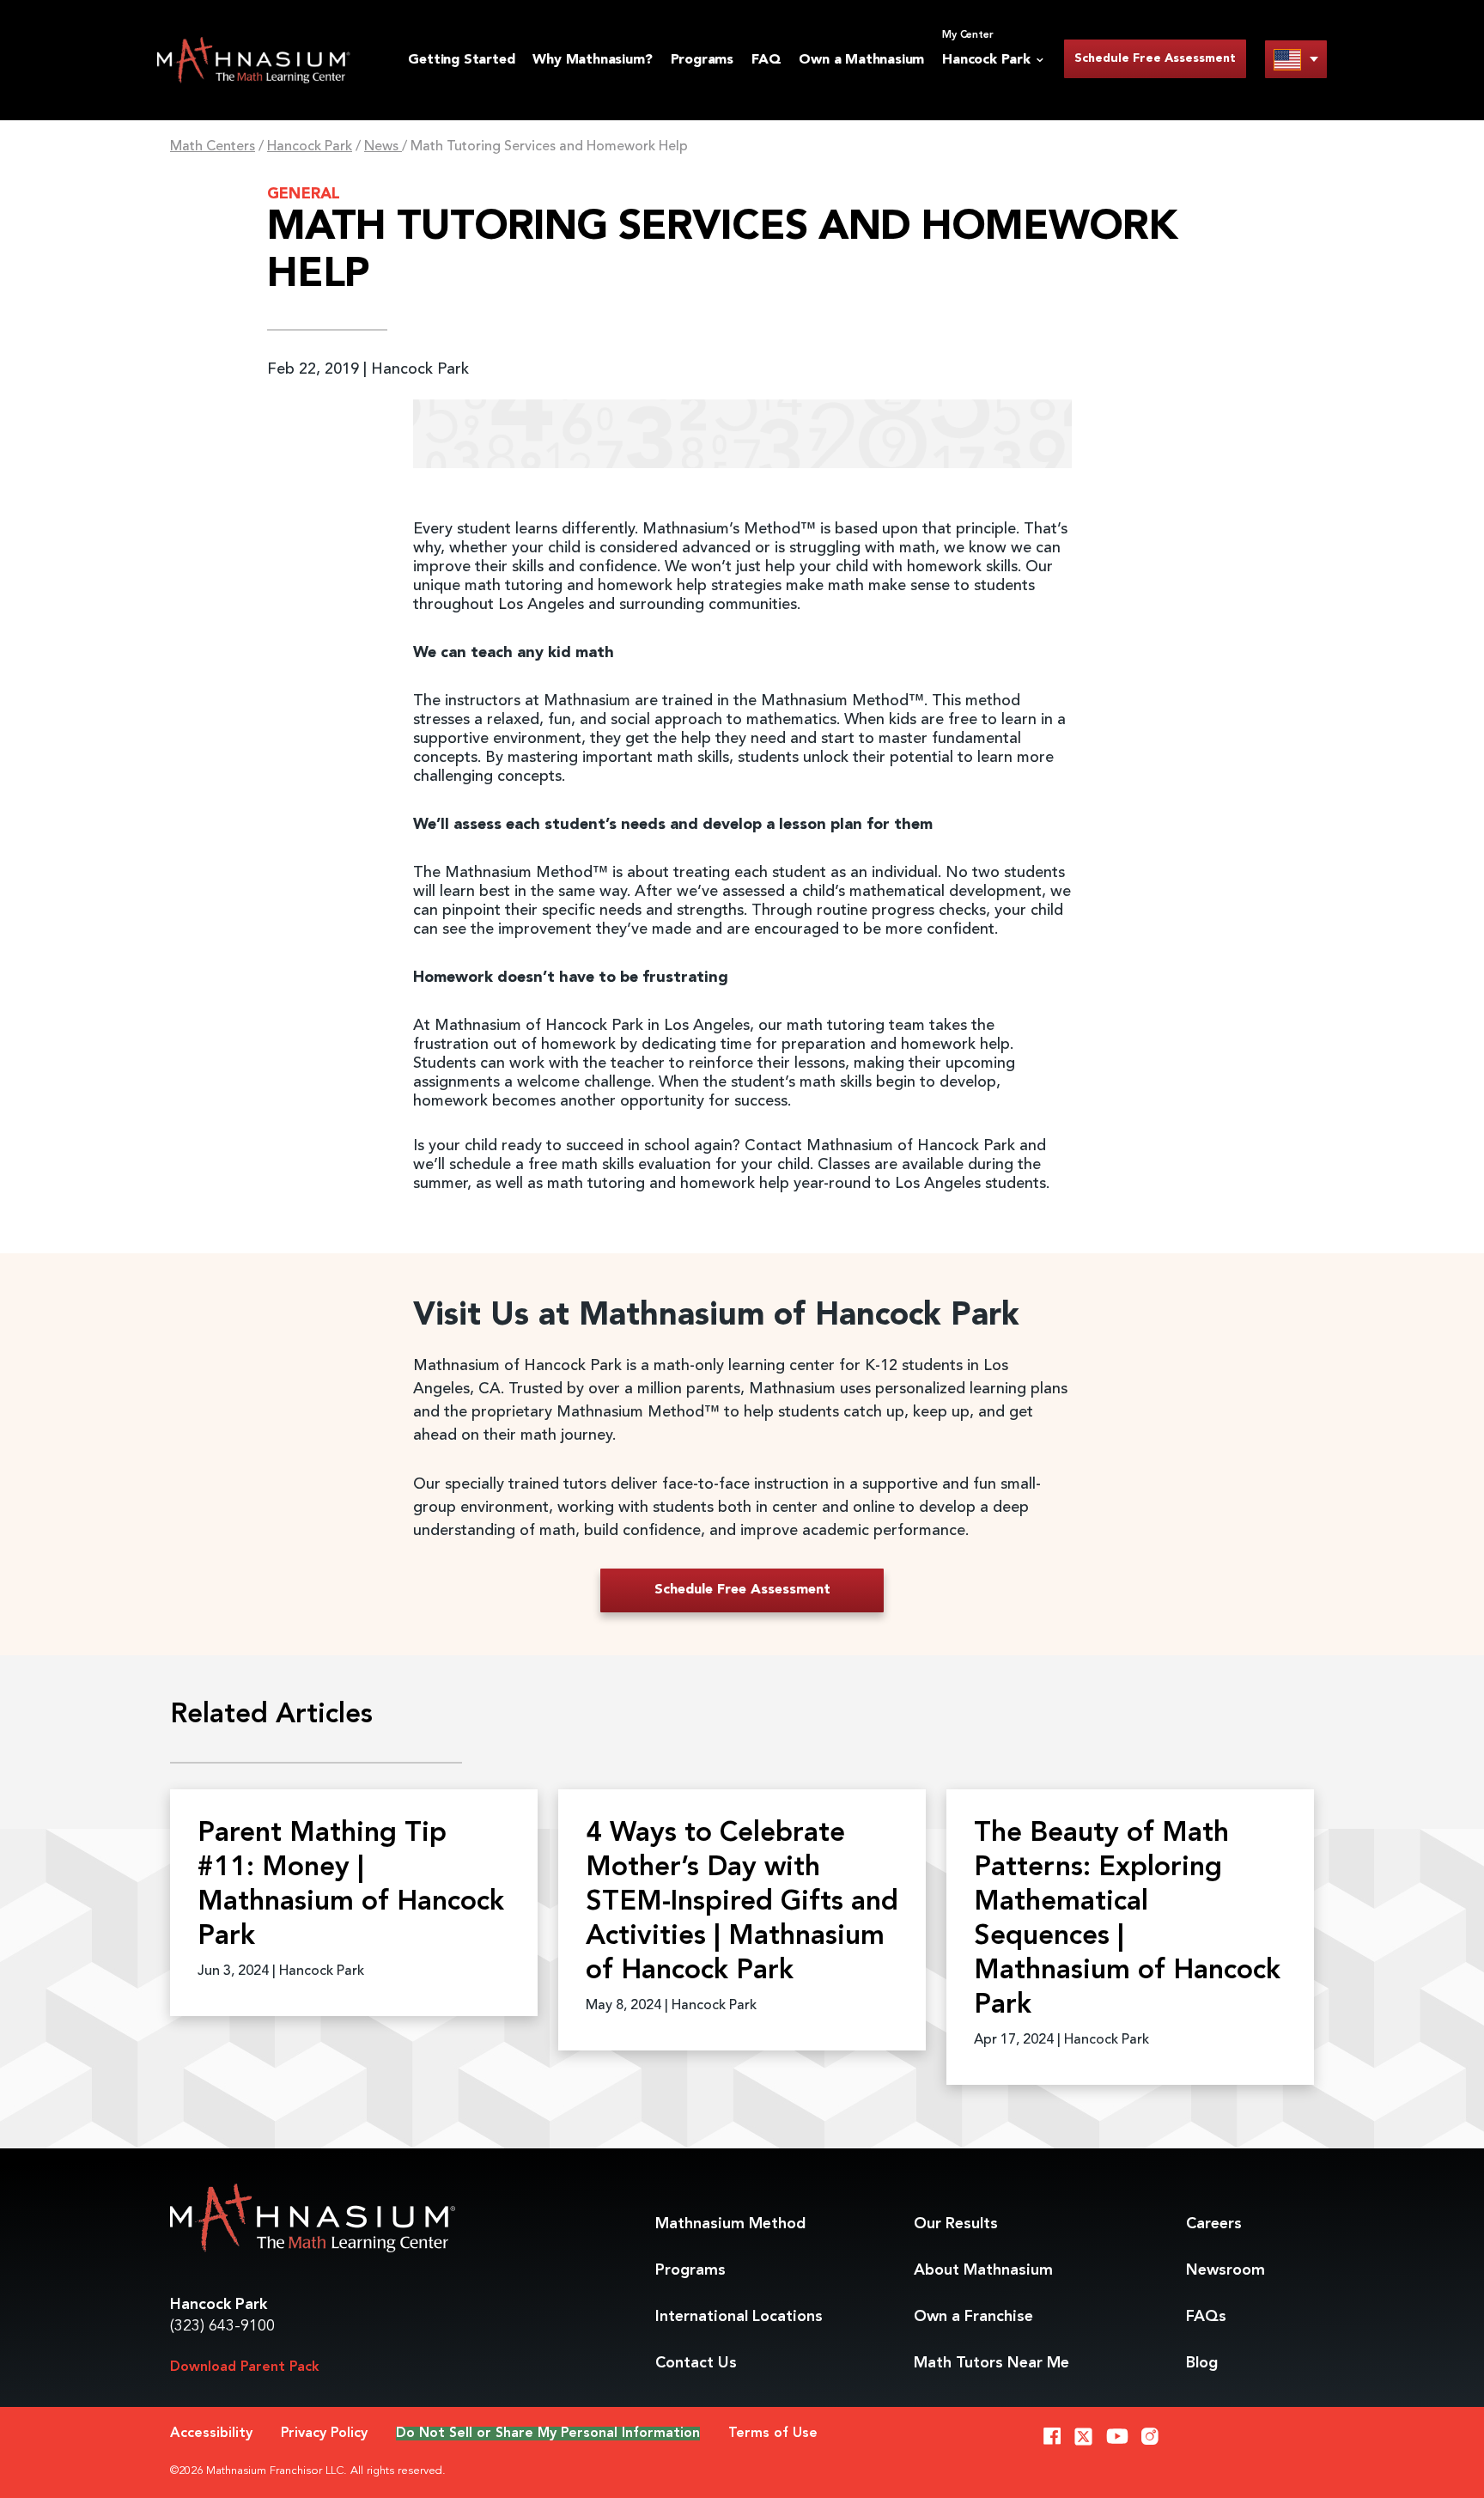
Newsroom (1226, 2270)
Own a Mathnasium (861, 60)
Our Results (956, 2224)
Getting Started (461, 60)
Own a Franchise (973, 2317)
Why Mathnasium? (592, 60)
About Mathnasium (983, 2270)
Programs (702, 60)
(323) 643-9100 (222, 2326)
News (383, 147)
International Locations (739, 2317)
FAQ (766, 60)
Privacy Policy (324, 2434)
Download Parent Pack (245, 2367)
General (304, 194)
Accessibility (211, 2434)
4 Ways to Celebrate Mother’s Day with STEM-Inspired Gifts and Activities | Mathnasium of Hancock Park (742, 1903)
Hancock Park (310, 147)
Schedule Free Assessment (1155, 58)
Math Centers (213, 147)
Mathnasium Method (730, 2224)
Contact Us (696, 2363)
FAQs (1206, 2317)
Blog (1202, 2363)
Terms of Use (773, 2434)
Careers (1214, 2224)
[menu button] (1296, 59)
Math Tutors (991, 2363)
